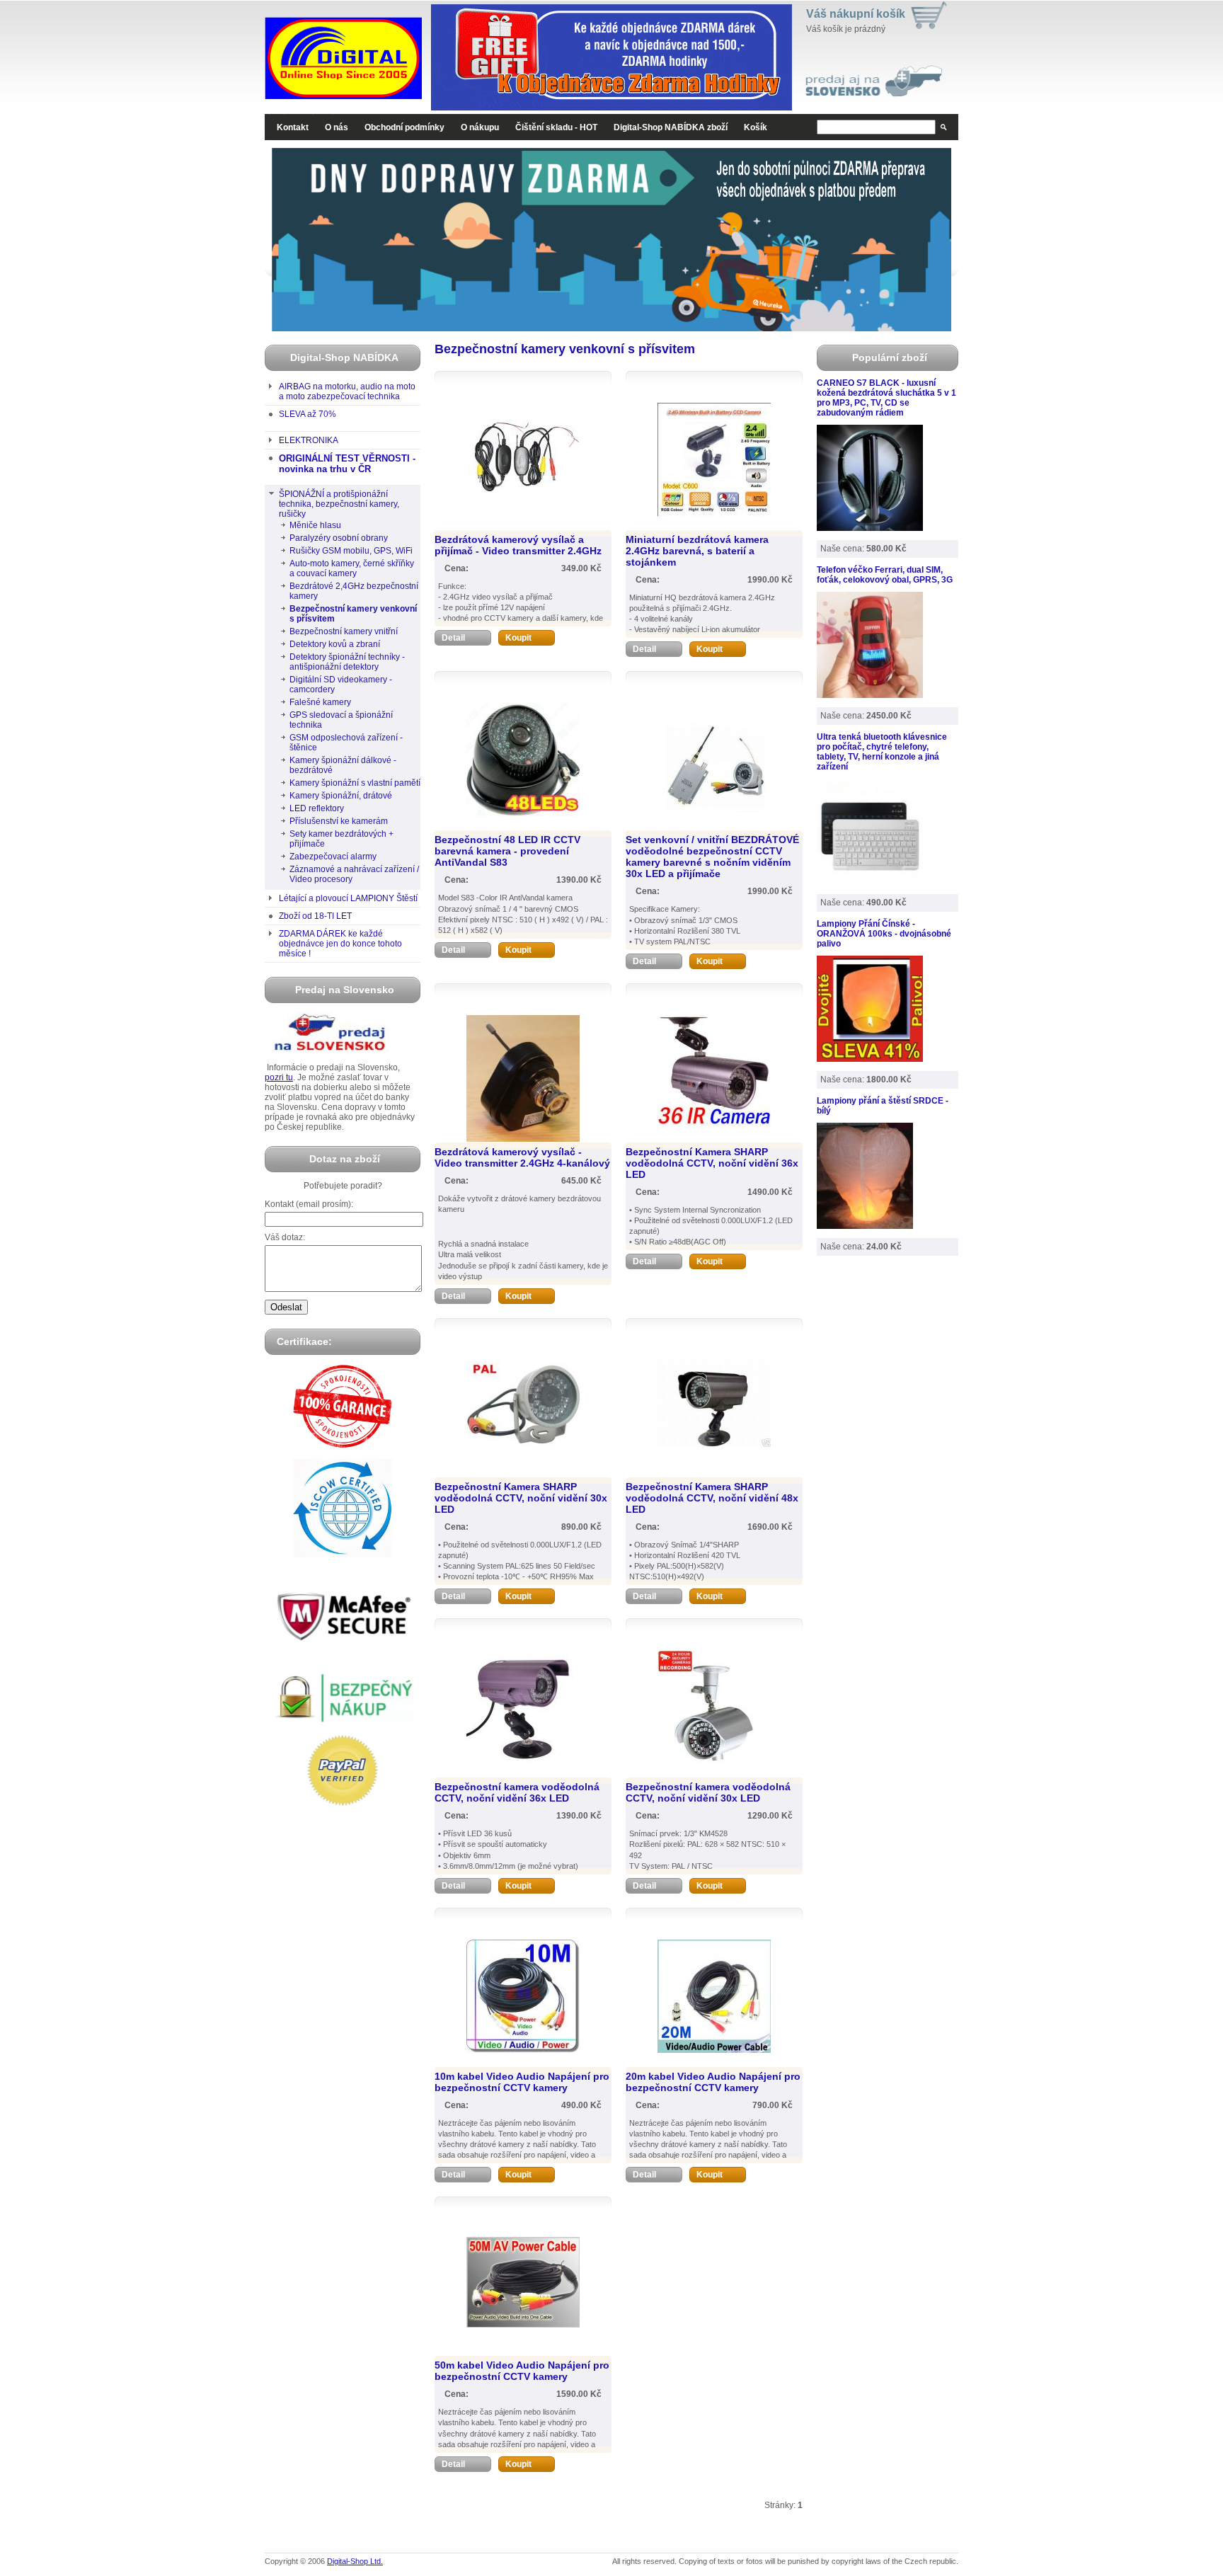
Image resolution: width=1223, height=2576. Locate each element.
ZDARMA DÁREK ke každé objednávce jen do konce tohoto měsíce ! (340, 944)
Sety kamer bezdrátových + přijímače (341, 839)
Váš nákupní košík (856, 14)
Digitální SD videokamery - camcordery (341, 685)
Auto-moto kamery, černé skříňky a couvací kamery (352, 568)
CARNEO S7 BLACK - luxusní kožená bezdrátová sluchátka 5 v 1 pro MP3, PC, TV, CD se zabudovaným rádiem (886, 398)
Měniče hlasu (315, 525)
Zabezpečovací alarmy (333, 857)
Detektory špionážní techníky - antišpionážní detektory (347, 662)
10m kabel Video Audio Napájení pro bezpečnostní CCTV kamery (522, 2082)
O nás (337, 127)
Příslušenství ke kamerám (339, 821)
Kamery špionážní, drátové (341, 796)
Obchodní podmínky (404, 127)
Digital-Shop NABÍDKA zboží (671, 127)
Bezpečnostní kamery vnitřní (344, 631)
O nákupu (480, 127)
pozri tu (279, 1077)
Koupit (518, 638)
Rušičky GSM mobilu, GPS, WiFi (351, 551)
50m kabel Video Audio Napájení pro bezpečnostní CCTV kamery (522, 2371)
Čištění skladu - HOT (556, 127)
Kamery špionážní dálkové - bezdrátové (343, 765)
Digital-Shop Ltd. (355, 2561)
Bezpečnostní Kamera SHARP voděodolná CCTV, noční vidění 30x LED (521, 1498)
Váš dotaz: (285, 1237)
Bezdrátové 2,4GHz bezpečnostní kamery (354, 591)
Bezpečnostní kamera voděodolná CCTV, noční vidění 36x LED (517, 1792)
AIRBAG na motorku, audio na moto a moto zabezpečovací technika (347, 391)
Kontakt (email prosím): (309, 1204)
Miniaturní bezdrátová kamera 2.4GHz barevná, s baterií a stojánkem (697, 551)
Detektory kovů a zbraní (335, 644)
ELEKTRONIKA (309, 440)
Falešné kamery (320, 702)
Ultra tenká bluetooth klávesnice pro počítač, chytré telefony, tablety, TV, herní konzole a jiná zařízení (882, 752)
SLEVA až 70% (308, 414)
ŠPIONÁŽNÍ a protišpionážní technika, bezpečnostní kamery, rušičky (339, 504)
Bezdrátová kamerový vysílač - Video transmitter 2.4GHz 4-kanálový (522, 1157)
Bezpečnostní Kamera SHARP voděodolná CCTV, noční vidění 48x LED (712, 1498)
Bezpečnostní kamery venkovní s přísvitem (353, 614)
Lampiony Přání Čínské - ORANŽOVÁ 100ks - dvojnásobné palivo (884, 934)
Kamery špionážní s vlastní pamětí (355, 783)
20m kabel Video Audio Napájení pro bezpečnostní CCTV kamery (713, 2082)
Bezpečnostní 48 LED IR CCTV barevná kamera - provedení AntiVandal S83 (507, 851)
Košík (756, 127)
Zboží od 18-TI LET (315, 916)
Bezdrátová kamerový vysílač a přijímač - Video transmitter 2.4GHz (518, 545)
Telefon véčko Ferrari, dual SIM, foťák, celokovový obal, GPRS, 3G (885, 575)
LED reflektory (317, 808)
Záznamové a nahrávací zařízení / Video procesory (354, 874)
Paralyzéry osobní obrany (339, 538)
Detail (453, 638)
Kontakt (293, 127)
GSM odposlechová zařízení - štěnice (346, 743)
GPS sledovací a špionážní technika (341, 720)
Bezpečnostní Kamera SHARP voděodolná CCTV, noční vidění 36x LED (712, 1163)
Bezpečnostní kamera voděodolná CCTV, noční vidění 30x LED (708, 1792)
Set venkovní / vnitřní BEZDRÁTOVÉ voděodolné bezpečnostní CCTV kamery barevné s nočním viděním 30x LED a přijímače (712, 857)
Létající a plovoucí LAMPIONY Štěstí (348, 898)
